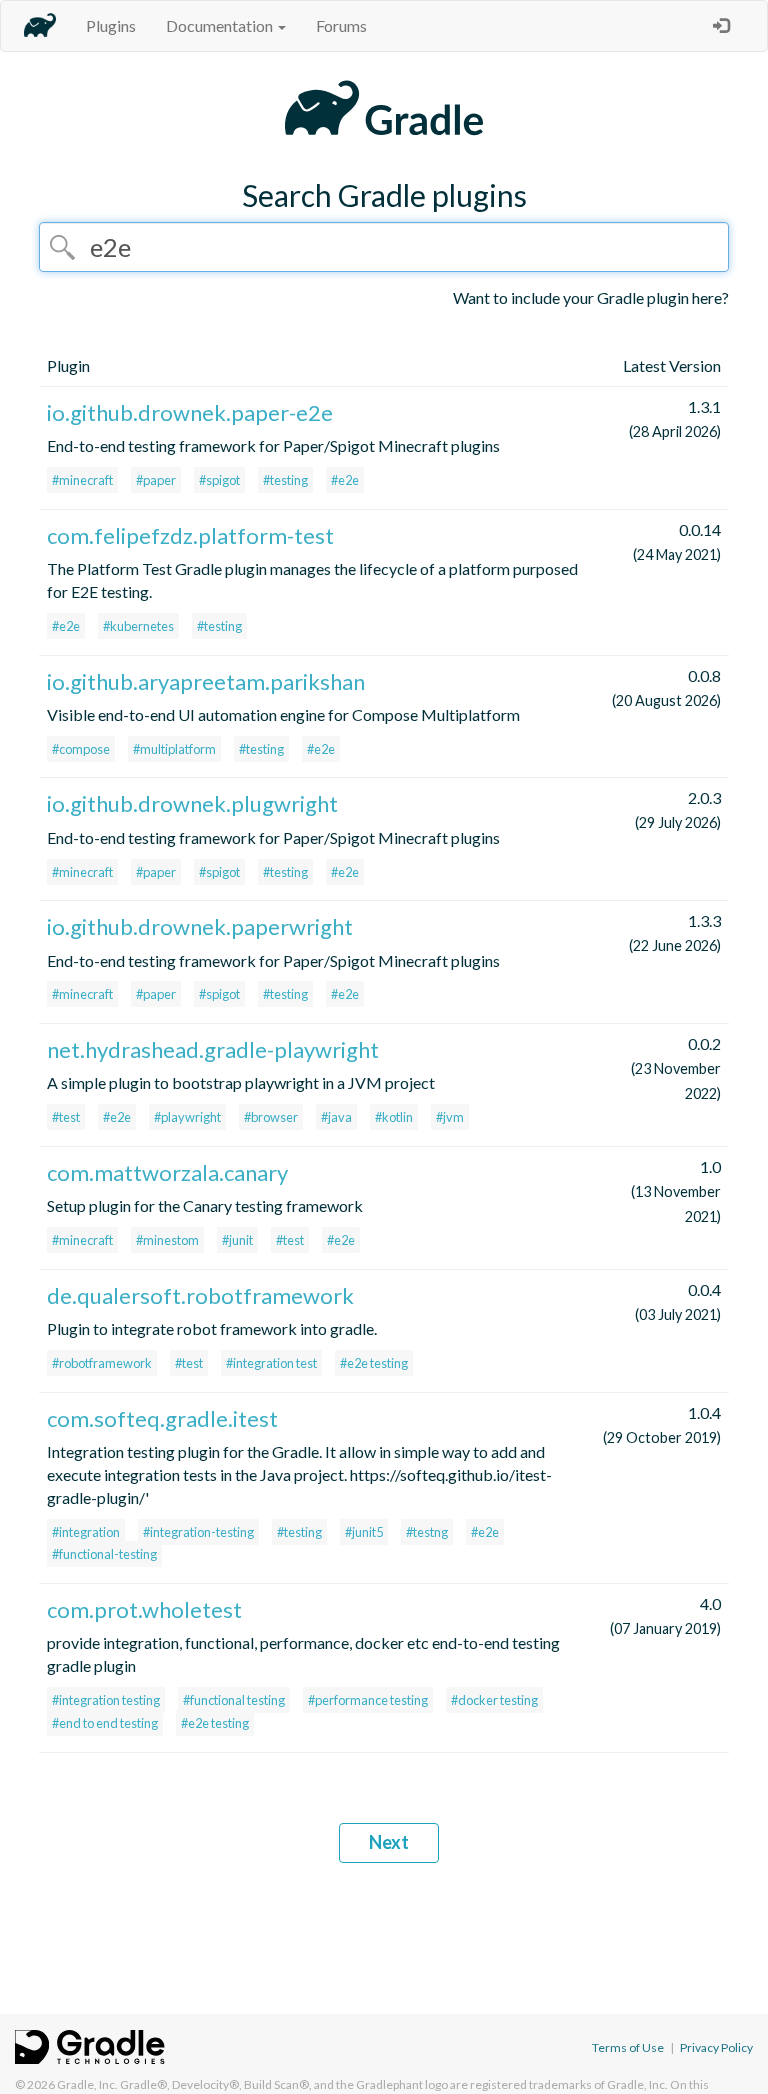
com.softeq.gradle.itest (162, 1418)
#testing (285, 480)
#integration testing (106, 1700)
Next (389, 1842)
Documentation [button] (221, 25)
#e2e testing (374, 1363)
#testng (427, 1532)
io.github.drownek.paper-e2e (190, 412)
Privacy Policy (716, 2047)
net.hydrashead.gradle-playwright (213, 1049)
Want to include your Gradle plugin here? (591, 297)
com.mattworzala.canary (167, 1172)
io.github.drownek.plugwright (192, 803)
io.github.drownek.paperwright (200, 926)
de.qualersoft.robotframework (200, 1295)
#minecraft (82, 480)
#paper (156, 480)
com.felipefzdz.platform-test (190, 535)
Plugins (111, 25)
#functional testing (234, 1700)
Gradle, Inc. (87, 2084)
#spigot (219, 480)
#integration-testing (198, 1532)
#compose (81, 749)
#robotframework (102, 1363)
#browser (271, 1117)
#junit (237, 1240)
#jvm (450, 1117)
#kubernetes (138, 626)
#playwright (187, 1117)
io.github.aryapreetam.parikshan (206, 681)
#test (66, 1117)
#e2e (345, 480)
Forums (341, 25)
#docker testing (494, 1700)
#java (336, 1117)
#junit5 (364, 1532)
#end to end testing (105, 1723)
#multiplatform (174, 749)
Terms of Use (628, 2047)
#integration (86, 1532)
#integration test (271, 1363)
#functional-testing (104, 1554)
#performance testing (368, 1700)
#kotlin (394, 1117)
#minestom (167, 1240)
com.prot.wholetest (144, 1609)
